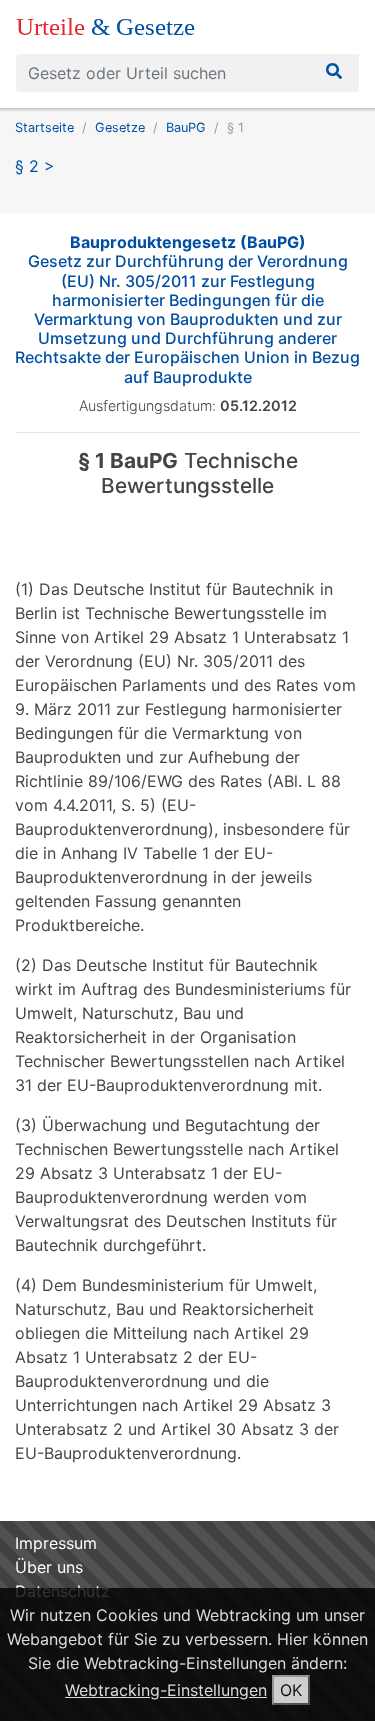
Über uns (49, 1567)
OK (291, 1690)
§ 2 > (35, 166)
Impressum (56, 1543)
